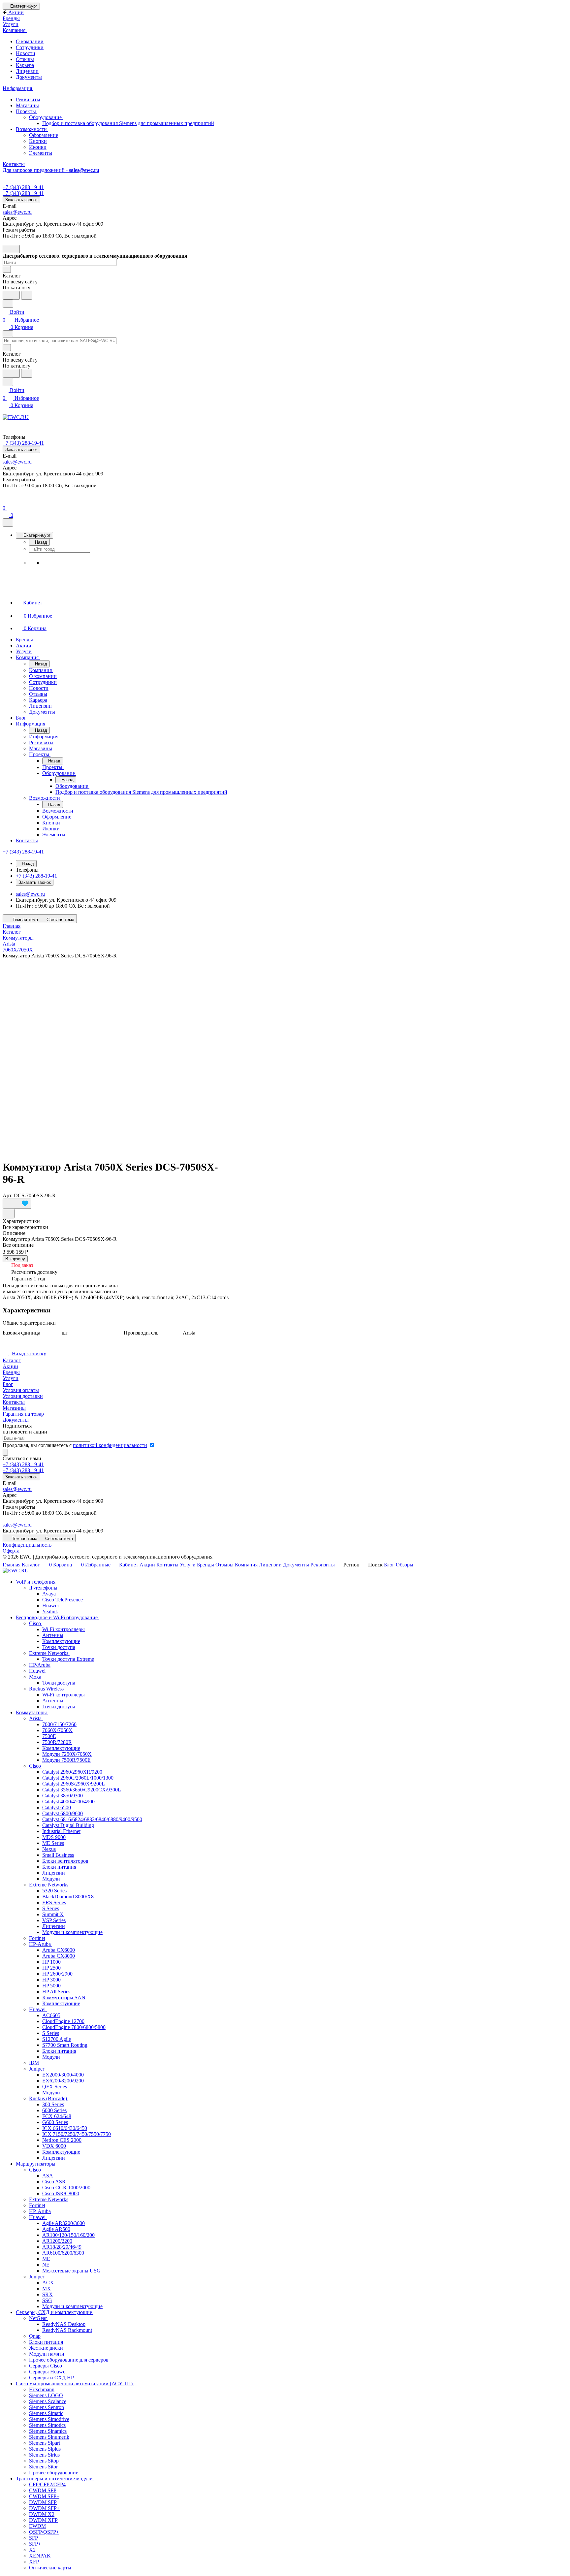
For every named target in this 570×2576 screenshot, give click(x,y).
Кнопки (38, 141)
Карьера (25, 65)
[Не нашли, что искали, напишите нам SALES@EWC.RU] (27, 295)
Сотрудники (30, 47)
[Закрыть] (8, 522)
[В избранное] (17, 1204)
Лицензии (27, 71)
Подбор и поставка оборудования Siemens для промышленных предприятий (128, 123)
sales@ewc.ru (17, 212)
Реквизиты (28, 99)
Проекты (27, 111)
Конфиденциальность (27, 1545)
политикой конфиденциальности (110, 1445)
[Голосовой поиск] (11, 295)
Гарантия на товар (23, 1414)
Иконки (38, 147)
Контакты (14, 1402)
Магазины (27, 105)
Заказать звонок (21, 200)
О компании (30, 41)
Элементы (41, 153)
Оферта (11, 1551)
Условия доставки (23, 1396)
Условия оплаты (21, 1390)
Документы (29, 77)
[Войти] (6, 500)
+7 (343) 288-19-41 (23, 187)
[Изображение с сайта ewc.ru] (116, 1056)
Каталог (12, 1360)
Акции (10, 1366)
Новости (26, 53)
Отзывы (25, 59)
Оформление (44, 135)
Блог (8, 1384)
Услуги (11, 1378)
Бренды (11, 1372)
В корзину (15, 1259)
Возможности (32, 129)
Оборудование (46, 117)
